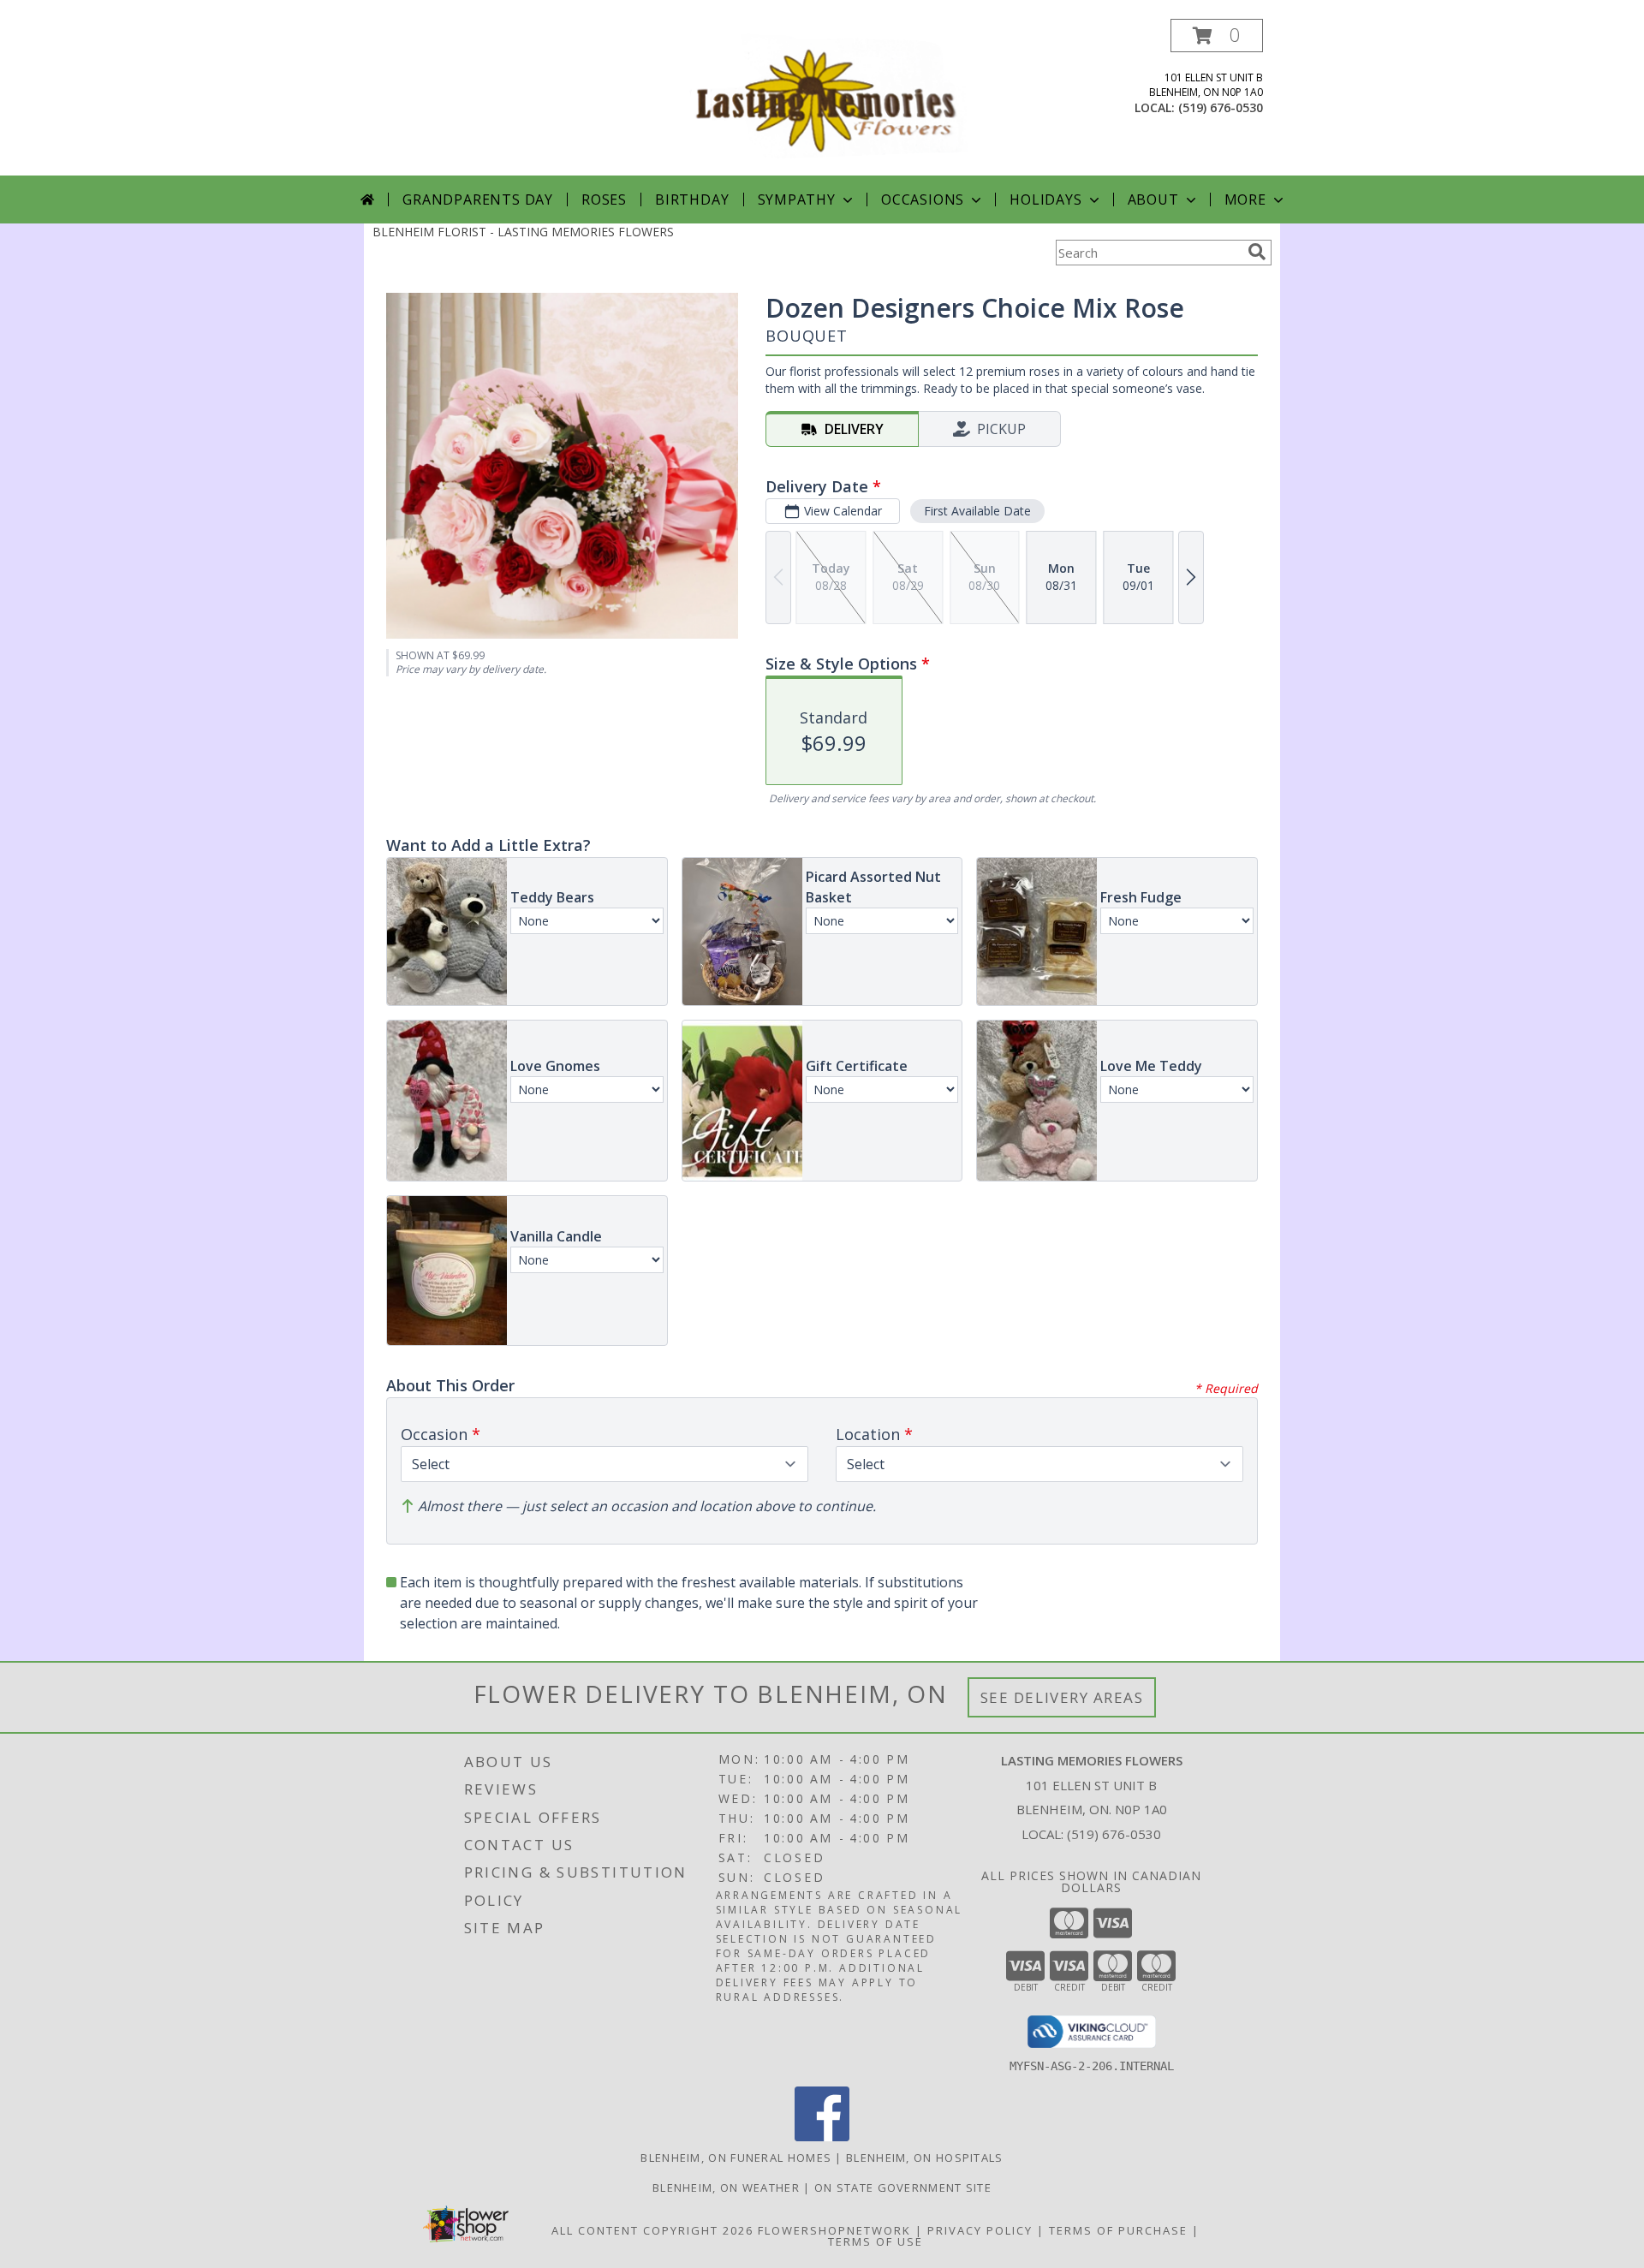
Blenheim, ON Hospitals (925, 2158)
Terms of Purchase (1118, 2230)
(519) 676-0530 (1221, 107)
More (1245, 199)
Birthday (692, 199)
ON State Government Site (903, 2188)
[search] (1257, 252)
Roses (604, 199)
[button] (1217, 36)
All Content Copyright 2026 (652, 2230)
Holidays (1045, 199)
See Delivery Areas (1062, 1697)
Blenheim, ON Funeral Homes (736, 2158)
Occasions (923, 199)
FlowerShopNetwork (834, 2230)
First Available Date (977, 511)
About (1153, 199)
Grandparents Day (478, 199)
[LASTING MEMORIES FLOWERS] (824, 97)
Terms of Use (876, 2241)
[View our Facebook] (822, 2137)
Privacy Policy (980, 2230)
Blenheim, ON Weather (726, 2188)
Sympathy (797, 199)
